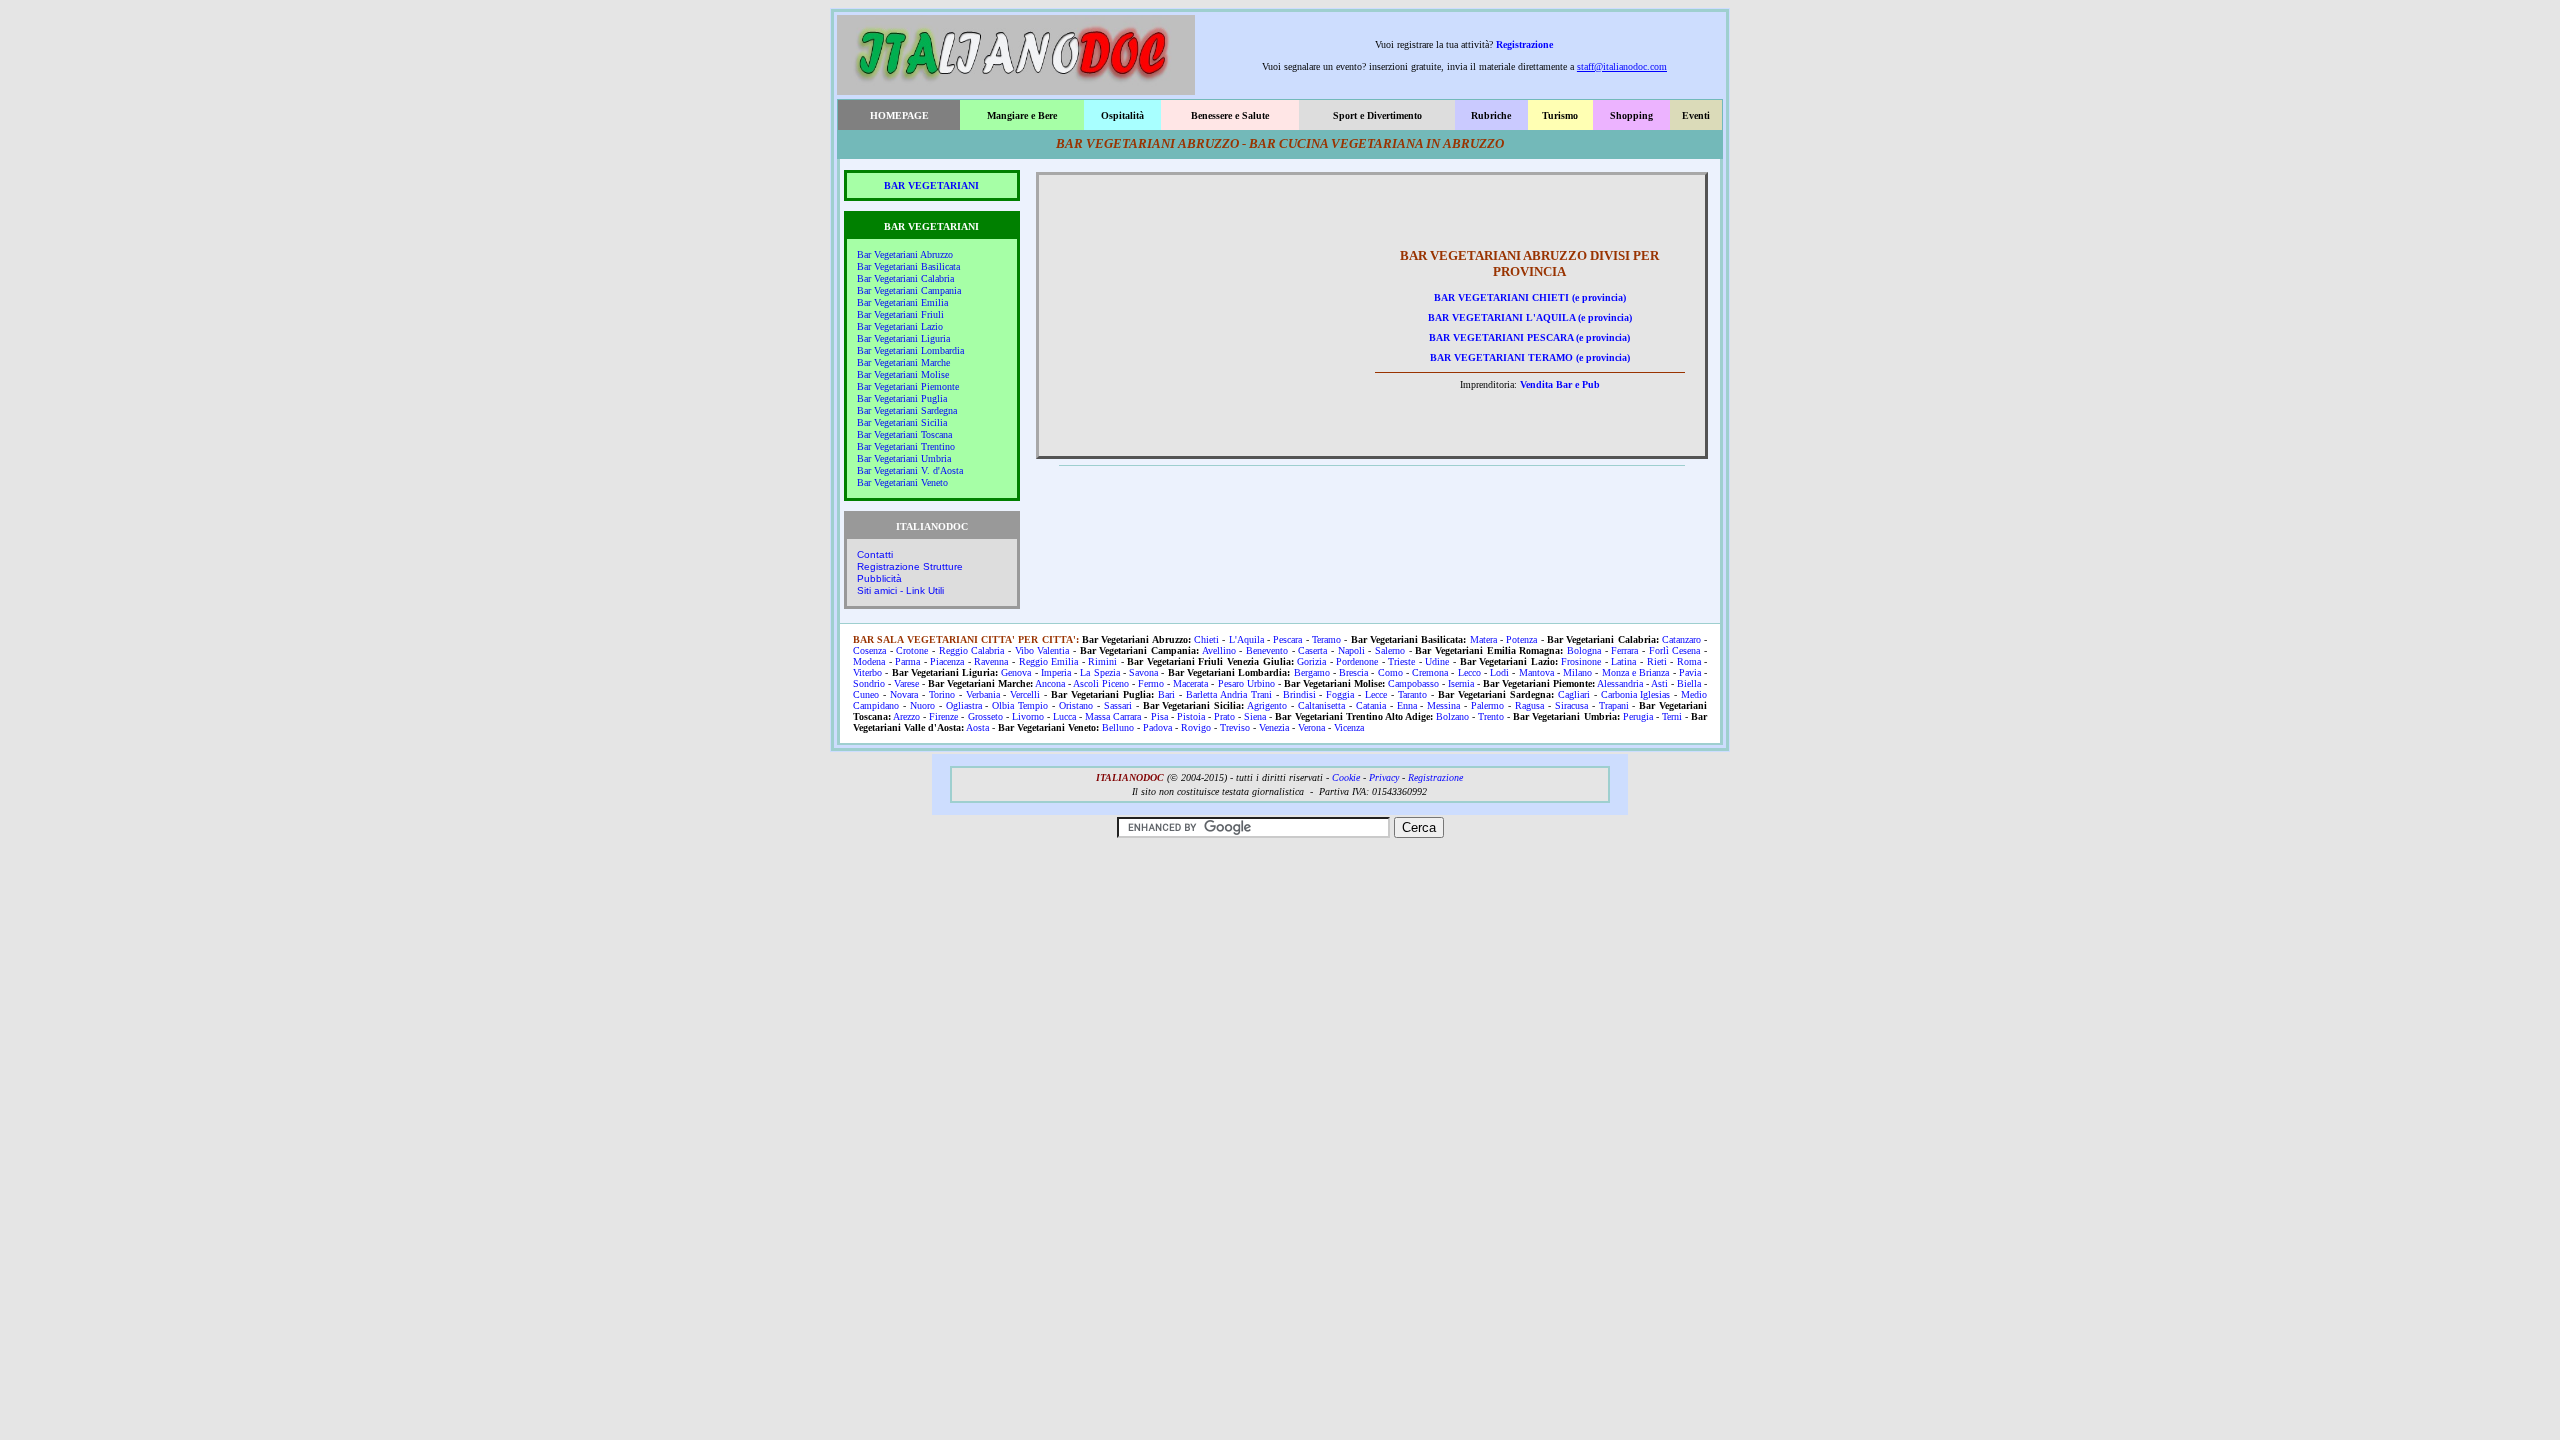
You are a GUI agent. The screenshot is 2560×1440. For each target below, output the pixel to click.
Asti (1659, 683)
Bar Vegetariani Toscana (904, 434)
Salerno (1390, 650)
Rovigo (1196, 727)
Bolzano (1452, 716)
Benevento (1267, 650)
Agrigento (1267, 705)
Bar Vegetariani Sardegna (907, 410)
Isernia (1461, 683)
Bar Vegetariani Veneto (902, 482)
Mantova (1536, 672)
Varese (906, 683)
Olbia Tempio (1020, 705)
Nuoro (922, 705)
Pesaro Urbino (1246, 683)
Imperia (1056, 672)
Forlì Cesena (1675, 650)
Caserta (1312, 650)
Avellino (1219, 650)
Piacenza (947, 661)
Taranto (1412, 694)
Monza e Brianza (1636, 672)
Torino (942, 694)
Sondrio (869, 683)
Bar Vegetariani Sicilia (902, 422)
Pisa (1159, 716)
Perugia (1638, 716)
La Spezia (1099, 672)
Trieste (1401, 661)
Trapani (1614, 705)
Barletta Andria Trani (1229, 694)
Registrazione (1524, 44)
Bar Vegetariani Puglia (902, 398)
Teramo (1326, 639)
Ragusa (1529, 705)
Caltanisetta (1321, 705)
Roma (1689, 661)
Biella (1689, 683)
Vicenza (1349, 727)
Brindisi (1299, 694)
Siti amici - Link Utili (900, 590)
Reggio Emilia (1049, 661)
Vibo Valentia (1042, 650)
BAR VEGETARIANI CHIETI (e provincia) (1530, 297)
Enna (1407, 705)
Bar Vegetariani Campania (909, 290)
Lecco (1469, 672)
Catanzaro (1681, 639)
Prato (1224, 716)
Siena (1255, 716)
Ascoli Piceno (1101, 683)
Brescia (1353, 672)
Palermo (1487, 705)
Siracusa (1571, 705)
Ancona (1050, 683)
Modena (869, 661)
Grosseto (985, 716)
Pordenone (1357, 661)
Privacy (1384, 777)
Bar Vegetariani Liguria (903, 338)
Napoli (1351, 650)
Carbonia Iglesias (1636, 694)
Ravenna (991, 661)
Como (1390, 672)
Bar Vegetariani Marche (903, 362)
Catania (1371, 705)
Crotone (912, 650)
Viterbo (867, 672)
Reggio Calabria (972, 650)
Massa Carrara (1113, 716)
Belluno (1118, 727)
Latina (1623, 661)
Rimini (1102, 661)
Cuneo (866, 694)
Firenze (943, 716)
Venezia (1274, 727)
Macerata (1190, 683)
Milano (1577, 672)
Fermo (1151, 683)
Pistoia (1191, 716)
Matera (1483, 639)
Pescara (1287, 639)
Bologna (1584, 650)
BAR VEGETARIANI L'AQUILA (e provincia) (1530, 317)
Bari (1166, 694)
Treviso (1235, 727)
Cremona (1430, 672)
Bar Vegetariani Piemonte (908, 386)
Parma (907, 661)
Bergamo (1312, 672)
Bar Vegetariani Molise (903, 374)
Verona (1311, 727)
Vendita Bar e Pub (1560, 384)
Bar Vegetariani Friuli (900, 314)
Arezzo (906, 716)
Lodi (1499, 672)
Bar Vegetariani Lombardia (910, 350)
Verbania (983, 694)
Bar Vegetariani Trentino (906, 446)
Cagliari (1574, 694)
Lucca (1064, 716)
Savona (1143, 672)
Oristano (1076, 705)
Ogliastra (964, 705)
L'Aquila (1246, 639)
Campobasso (1413, 683)
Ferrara (1624, 650)
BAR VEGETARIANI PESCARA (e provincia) (1529, 337)
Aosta (977, 727)
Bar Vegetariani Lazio (900, 326)
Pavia (1690, 672)
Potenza (1521, 639)
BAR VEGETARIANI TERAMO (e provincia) (1530, 357)
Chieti (1206, 639)
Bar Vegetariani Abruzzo (905, 254)
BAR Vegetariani (931, 185)
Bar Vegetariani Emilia (902, 302)
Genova (1016, 672)
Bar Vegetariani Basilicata (908, 266)
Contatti (875, 554)
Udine (1437, 661)
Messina (1443, 705)
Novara (904, 694)
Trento (1491, 716)
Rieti (1657, 661)
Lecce (1376, 694)
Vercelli (1025, 694)
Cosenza (869, 650)
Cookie (1346, 777)
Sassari (1118, 705)
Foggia (1340, 694)
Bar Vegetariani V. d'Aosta (910, 470)
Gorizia (1311, 661)
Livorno (1028, 716)
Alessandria (1620, 683)
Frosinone (1581, 661)
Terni (1672, 716)
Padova (1157, 727)
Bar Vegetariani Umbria (904, 458)
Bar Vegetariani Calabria (905, 278)
